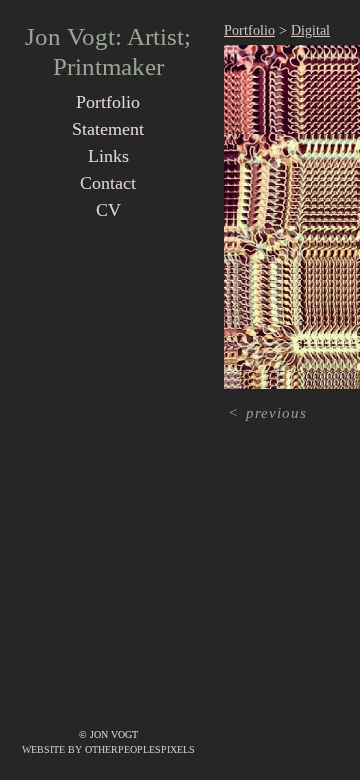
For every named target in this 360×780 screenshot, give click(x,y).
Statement (108, 129)
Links (108, 156)
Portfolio (108, 102)
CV (108, 210)
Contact (108, 183)
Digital (310, 30)
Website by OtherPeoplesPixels (108, 749)
